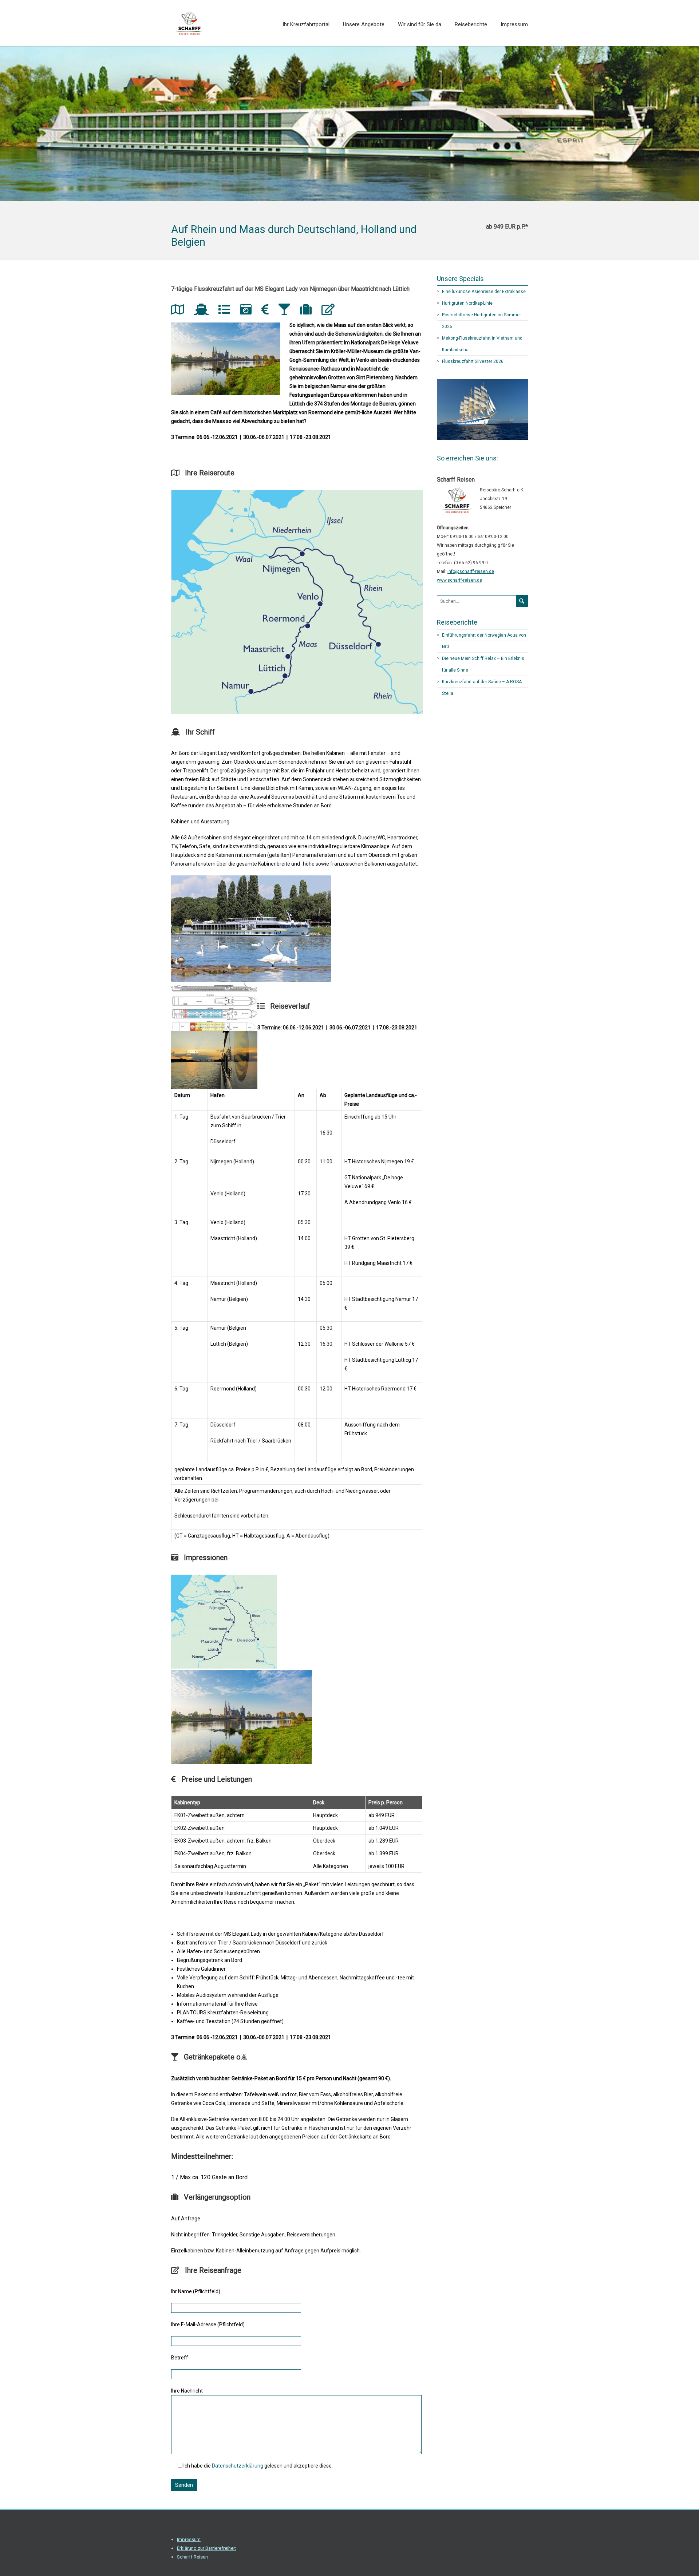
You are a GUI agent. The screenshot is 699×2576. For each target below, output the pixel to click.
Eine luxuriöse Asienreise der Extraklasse (484, 292)
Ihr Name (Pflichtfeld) (196, 2291)
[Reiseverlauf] (227, 312)
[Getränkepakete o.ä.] (287, 312)
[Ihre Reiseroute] (180, 312)
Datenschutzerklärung (238, 2466)
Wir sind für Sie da (420, 24)
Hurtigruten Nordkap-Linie (467, 303)
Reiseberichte (471, 24)
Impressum (514, 24)
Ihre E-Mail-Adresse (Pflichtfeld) (208, 2324)
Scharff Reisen (192, 2557)
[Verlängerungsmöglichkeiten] (309, 312)
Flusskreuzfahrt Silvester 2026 (473, 361)
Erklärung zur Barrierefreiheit (206, 2548)
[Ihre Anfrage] (331, 312)
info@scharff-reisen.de (471, 571)
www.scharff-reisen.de (459, 580)
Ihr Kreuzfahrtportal (306, 24)
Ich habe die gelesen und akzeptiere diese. (258, 2466)
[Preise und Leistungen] (268, 312)
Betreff (180, 2358)
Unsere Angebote (364, 24)
